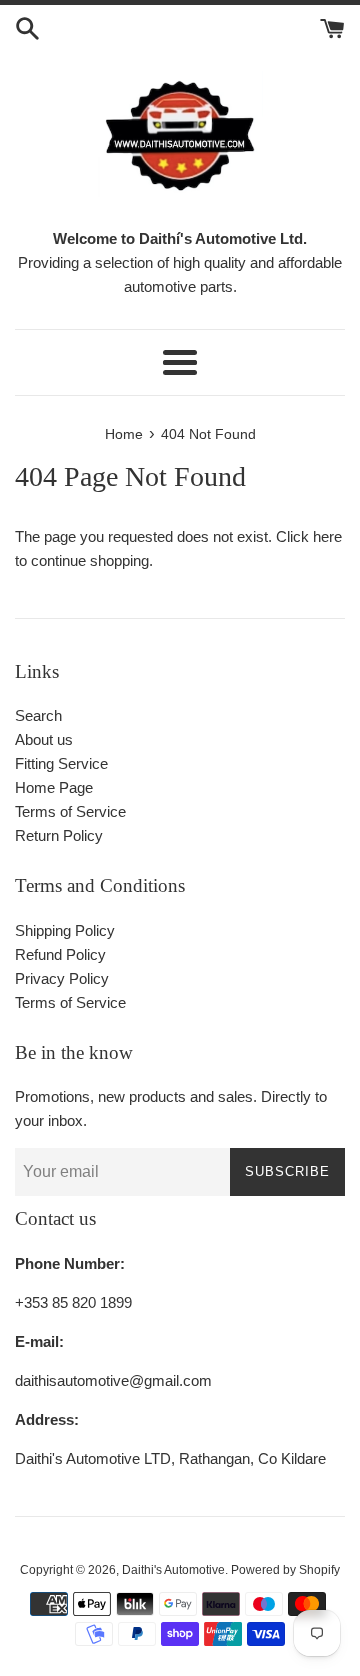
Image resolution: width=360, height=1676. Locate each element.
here (327, 536)
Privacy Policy (62, 978)
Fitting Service (61, 763)
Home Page (54, 787)
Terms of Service (70, 811)
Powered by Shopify (285, 1570)
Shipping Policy (65, 930)
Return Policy (59, 835)
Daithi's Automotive (173, 1570)
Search (38, 715)
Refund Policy (60, 954)
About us (44, 739)
